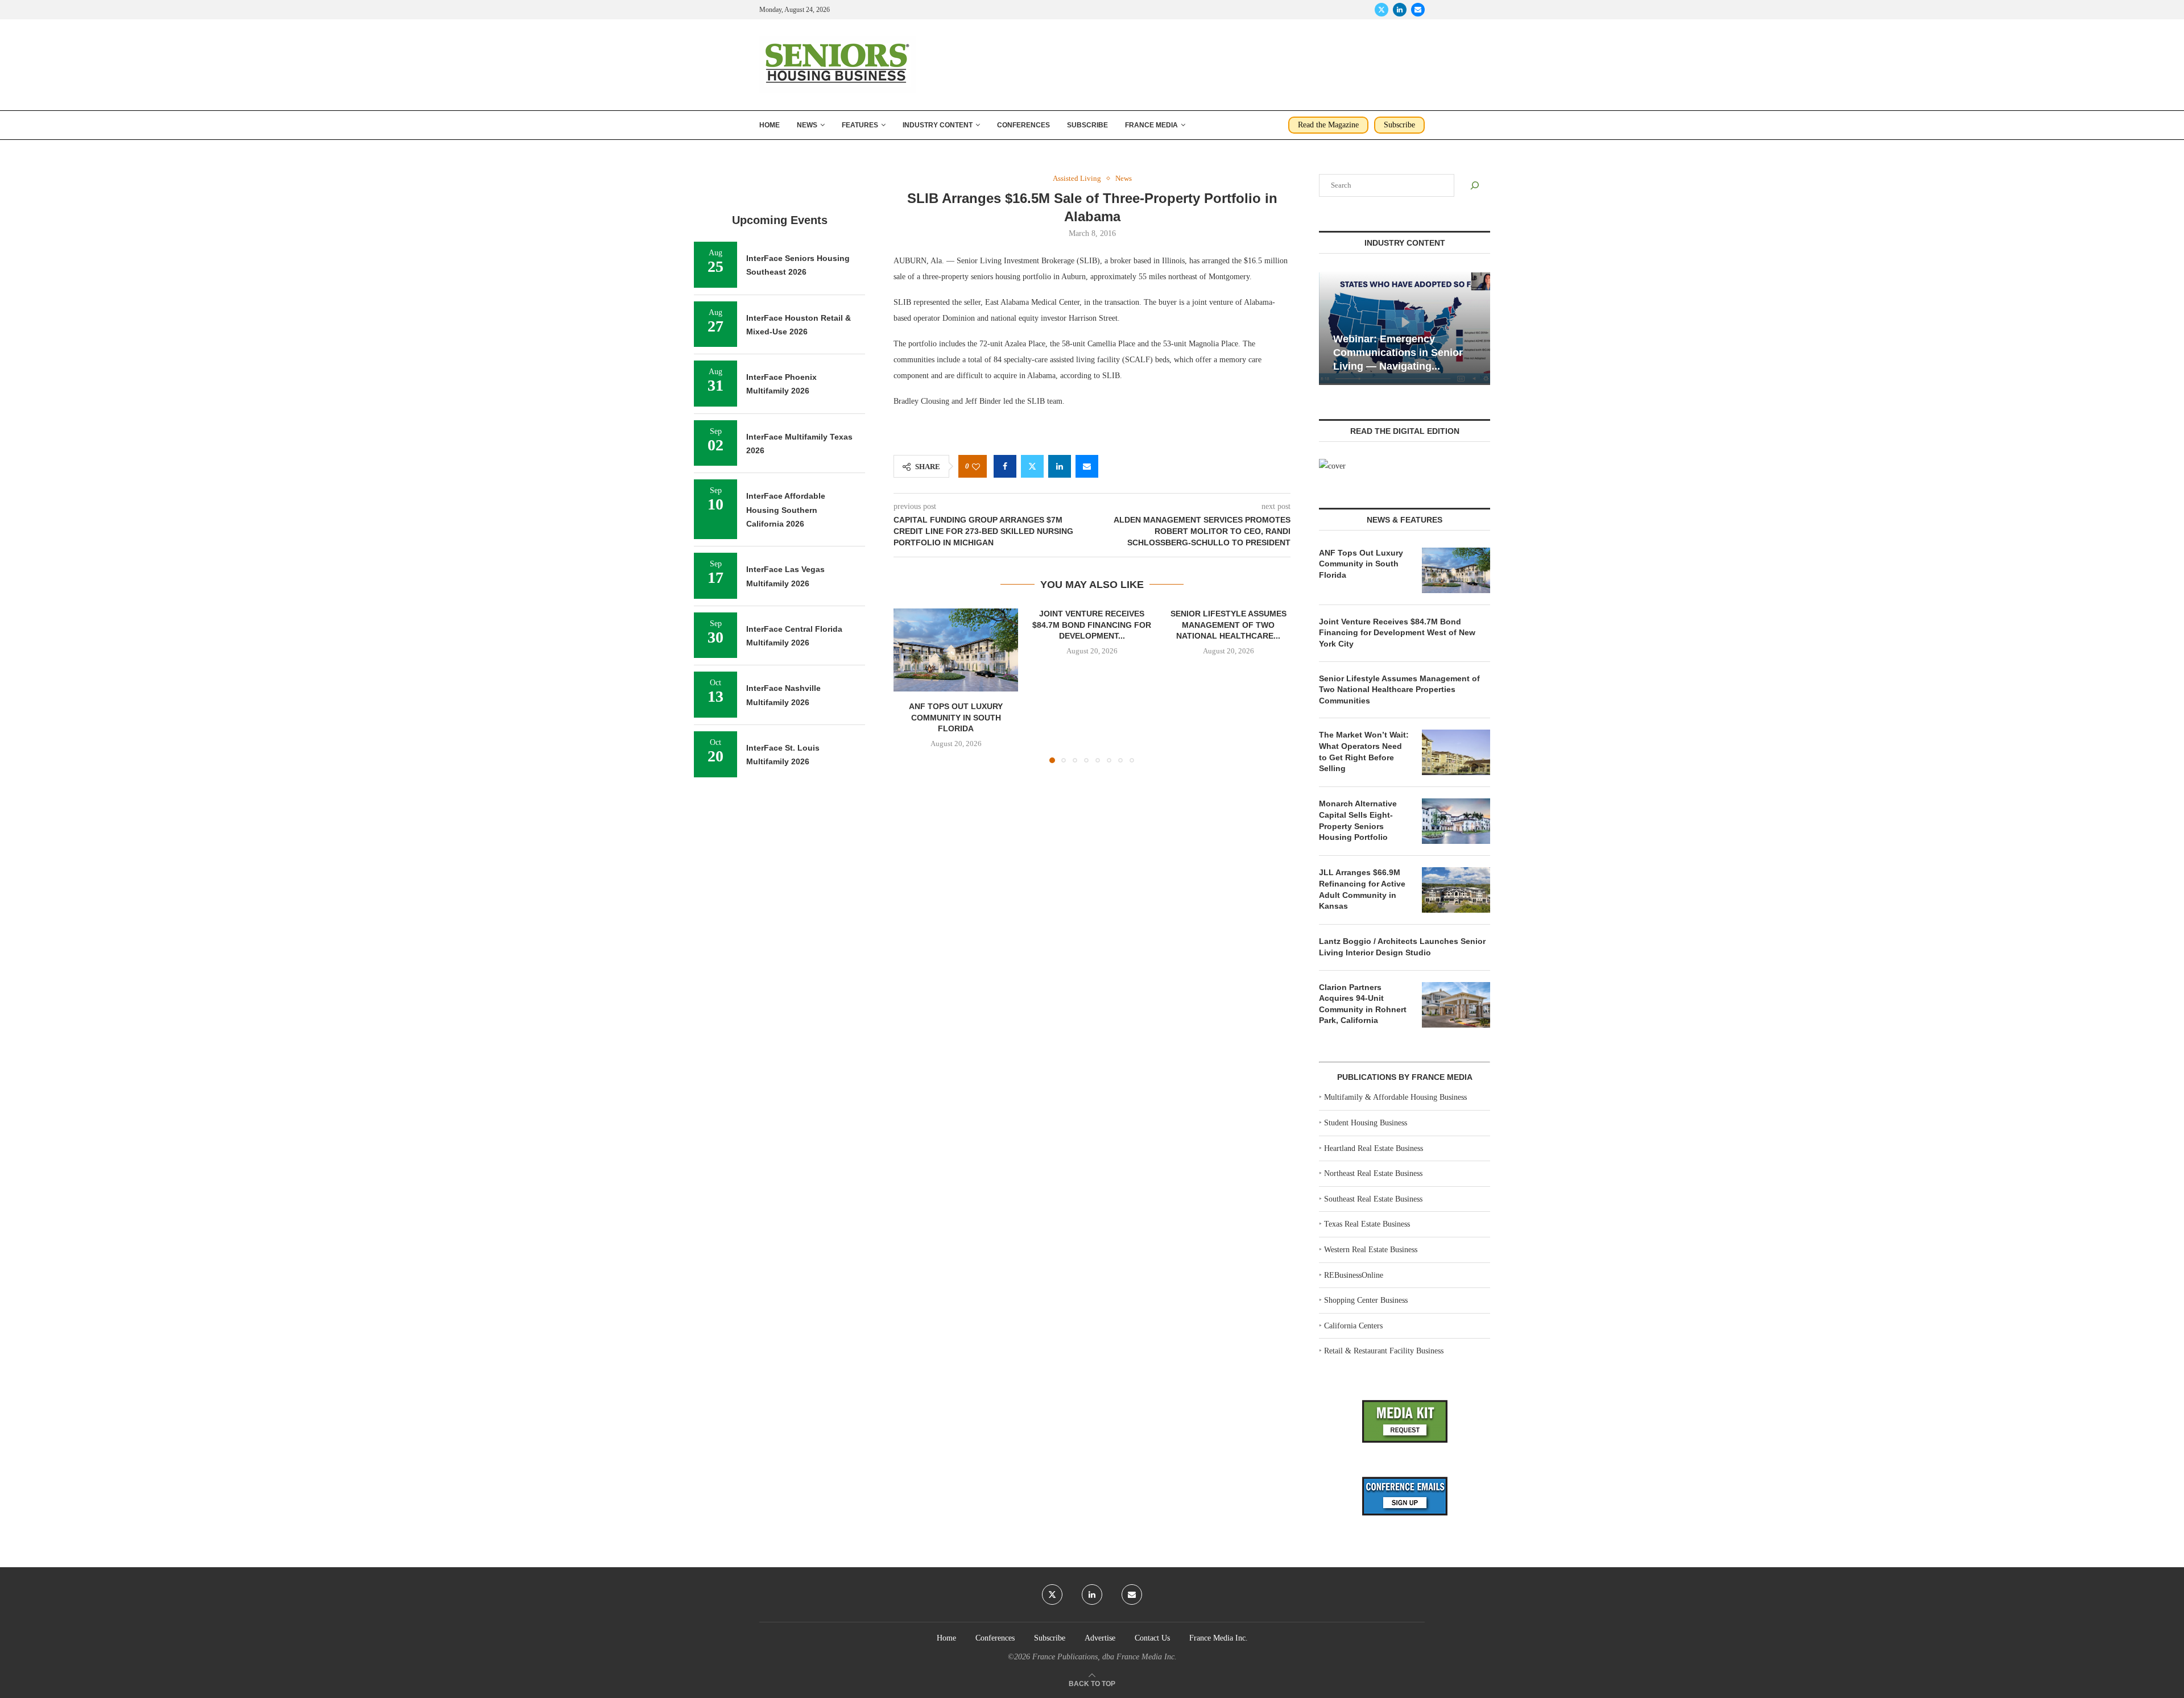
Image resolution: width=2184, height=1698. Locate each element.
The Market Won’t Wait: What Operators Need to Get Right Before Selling (1364, 751)
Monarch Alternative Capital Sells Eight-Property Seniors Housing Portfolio (1358, 820)
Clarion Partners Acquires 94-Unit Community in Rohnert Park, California (1363, 1004)
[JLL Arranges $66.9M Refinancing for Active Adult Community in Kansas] (1456, 890)
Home (770, 125)
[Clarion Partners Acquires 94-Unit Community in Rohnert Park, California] (1456, 1005)
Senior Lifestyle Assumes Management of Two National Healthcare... (1228, 625)
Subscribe (1087, 125)
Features (860, 125)
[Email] (1418, 10)
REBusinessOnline (1354, 1275)
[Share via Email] (1087, 466)
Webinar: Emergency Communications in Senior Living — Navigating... (1398, 353)
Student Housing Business (1366, 1123)
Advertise (1100, 1638)
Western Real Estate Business (1371, 1250)
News (807, 125)
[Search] (1475, 185)
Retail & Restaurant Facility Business (1384, 1351)
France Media (1151, 125)
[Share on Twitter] (1032, 466)
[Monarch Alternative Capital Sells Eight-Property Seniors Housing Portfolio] (1456, 821)
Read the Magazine (1328, 125)
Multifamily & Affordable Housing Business (1395, 1097)
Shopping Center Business (1366, 1300)
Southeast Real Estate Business (1373, 1199)
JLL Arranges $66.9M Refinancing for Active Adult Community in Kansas (1362, 889)
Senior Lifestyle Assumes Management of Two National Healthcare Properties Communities (1399, 689)
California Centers (1353, 1326)
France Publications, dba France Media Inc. (1105, 1657)
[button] (909, 685)
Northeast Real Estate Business (1373, 1173)
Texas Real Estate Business (1367, 1224)
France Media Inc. (1219, 1638)
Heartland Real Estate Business (1374, 1148)
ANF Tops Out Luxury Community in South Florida (956, 718)
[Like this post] (976, 467)
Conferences (1023, 125)
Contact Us (1152, 1638)
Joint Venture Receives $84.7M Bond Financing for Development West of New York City (1397, 633)
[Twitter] (1381, 10)
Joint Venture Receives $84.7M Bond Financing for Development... (1092, 625)
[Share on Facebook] (1005, 466)
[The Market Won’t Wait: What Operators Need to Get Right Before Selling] (1456, 752)
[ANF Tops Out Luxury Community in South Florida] (956, 650)
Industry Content (938, 125)
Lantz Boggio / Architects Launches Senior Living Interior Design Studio (1402, 947)
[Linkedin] (1400, 10)
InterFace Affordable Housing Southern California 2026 (786, 510)
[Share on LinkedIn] (1060, 466)
